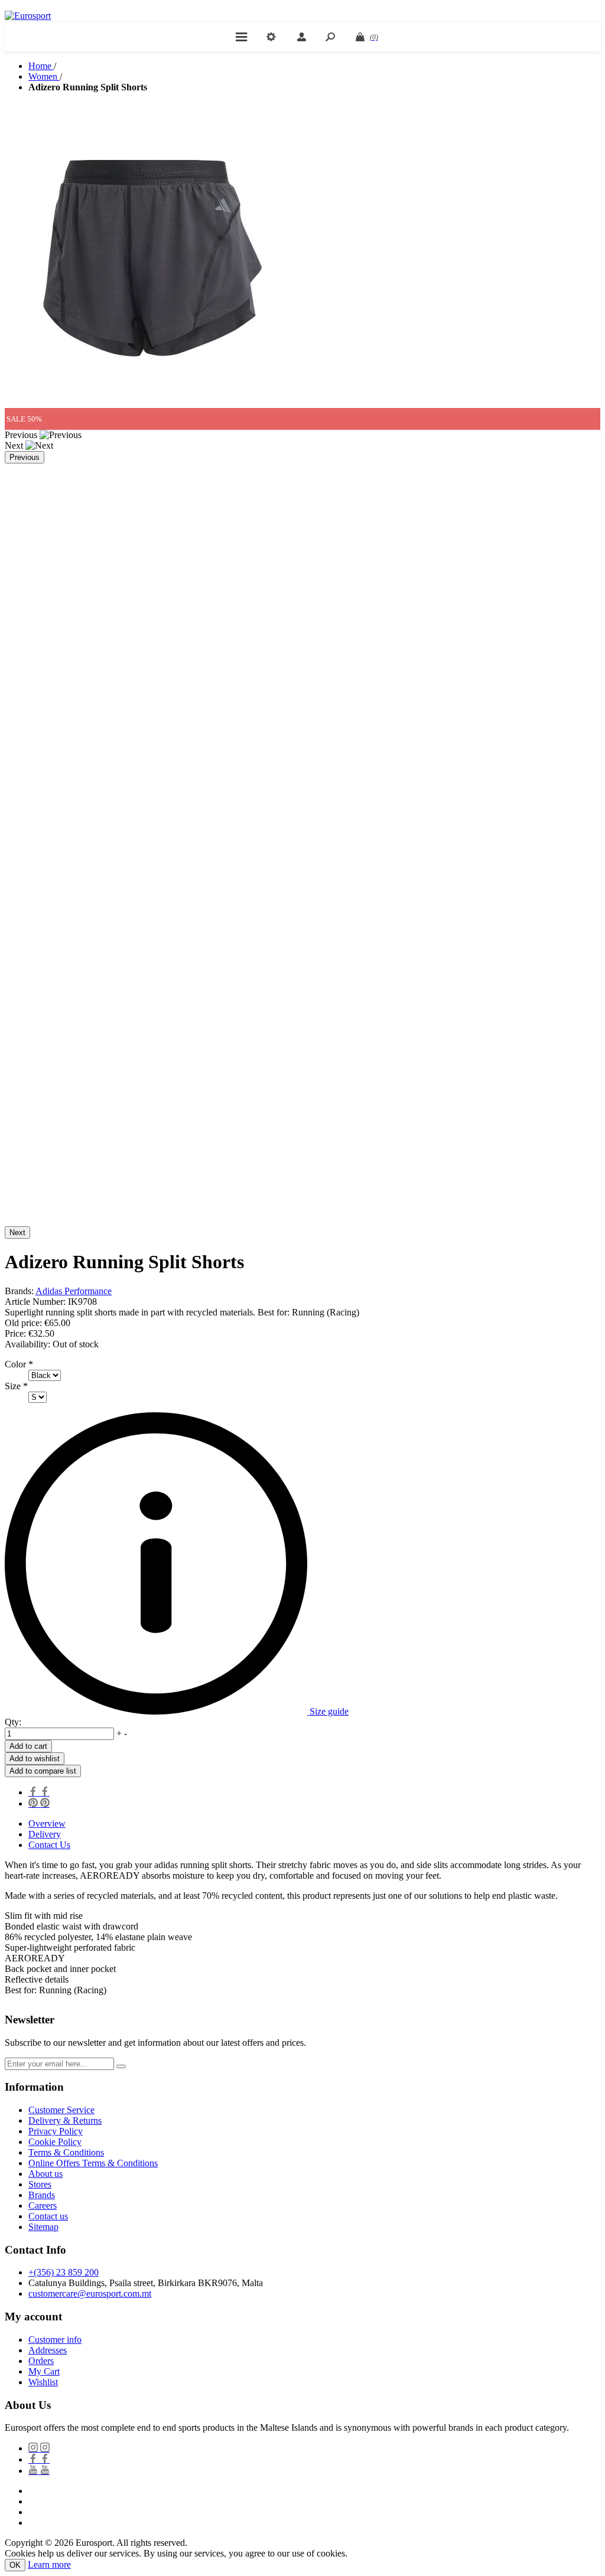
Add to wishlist (35, 1759)
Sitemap (43, 2227)
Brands (42, 2195)
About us (45, 2174)
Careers (43, 2206)
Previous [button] (25, 457)
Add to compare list (43, 1771)
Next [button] (17, 1233)
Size (14, 1386)
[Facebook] (39, 2459)
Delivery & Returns (65, 2120)
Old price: (23, 1323)
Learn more (49, 2564)
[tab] (314, 1824)
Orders (41, 2361)
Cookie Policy (55, 2142)
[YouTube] (39, 2471)
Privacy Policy (56, 2131)
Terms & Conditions (66, 2152)
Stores (40, 2184)
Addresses (48, 2350)
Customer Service (61, 2110)
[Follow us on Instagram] (39, 2448)
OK (15, 2565)
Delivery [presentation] (45, 1834)
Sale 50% (24, 419)
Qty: (13, 1722)
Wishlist (43, 2382)
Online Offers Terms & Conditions (93, 2163)
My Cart (44, 2371)
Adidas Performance (74, 1291)
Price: (15, 1333)
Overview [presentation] (47, 1824)
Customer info (55, 2340)
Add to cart (28, 1746)
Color (17, 1364)
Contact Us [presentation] (49, 1845)
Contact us (48, 2216)
